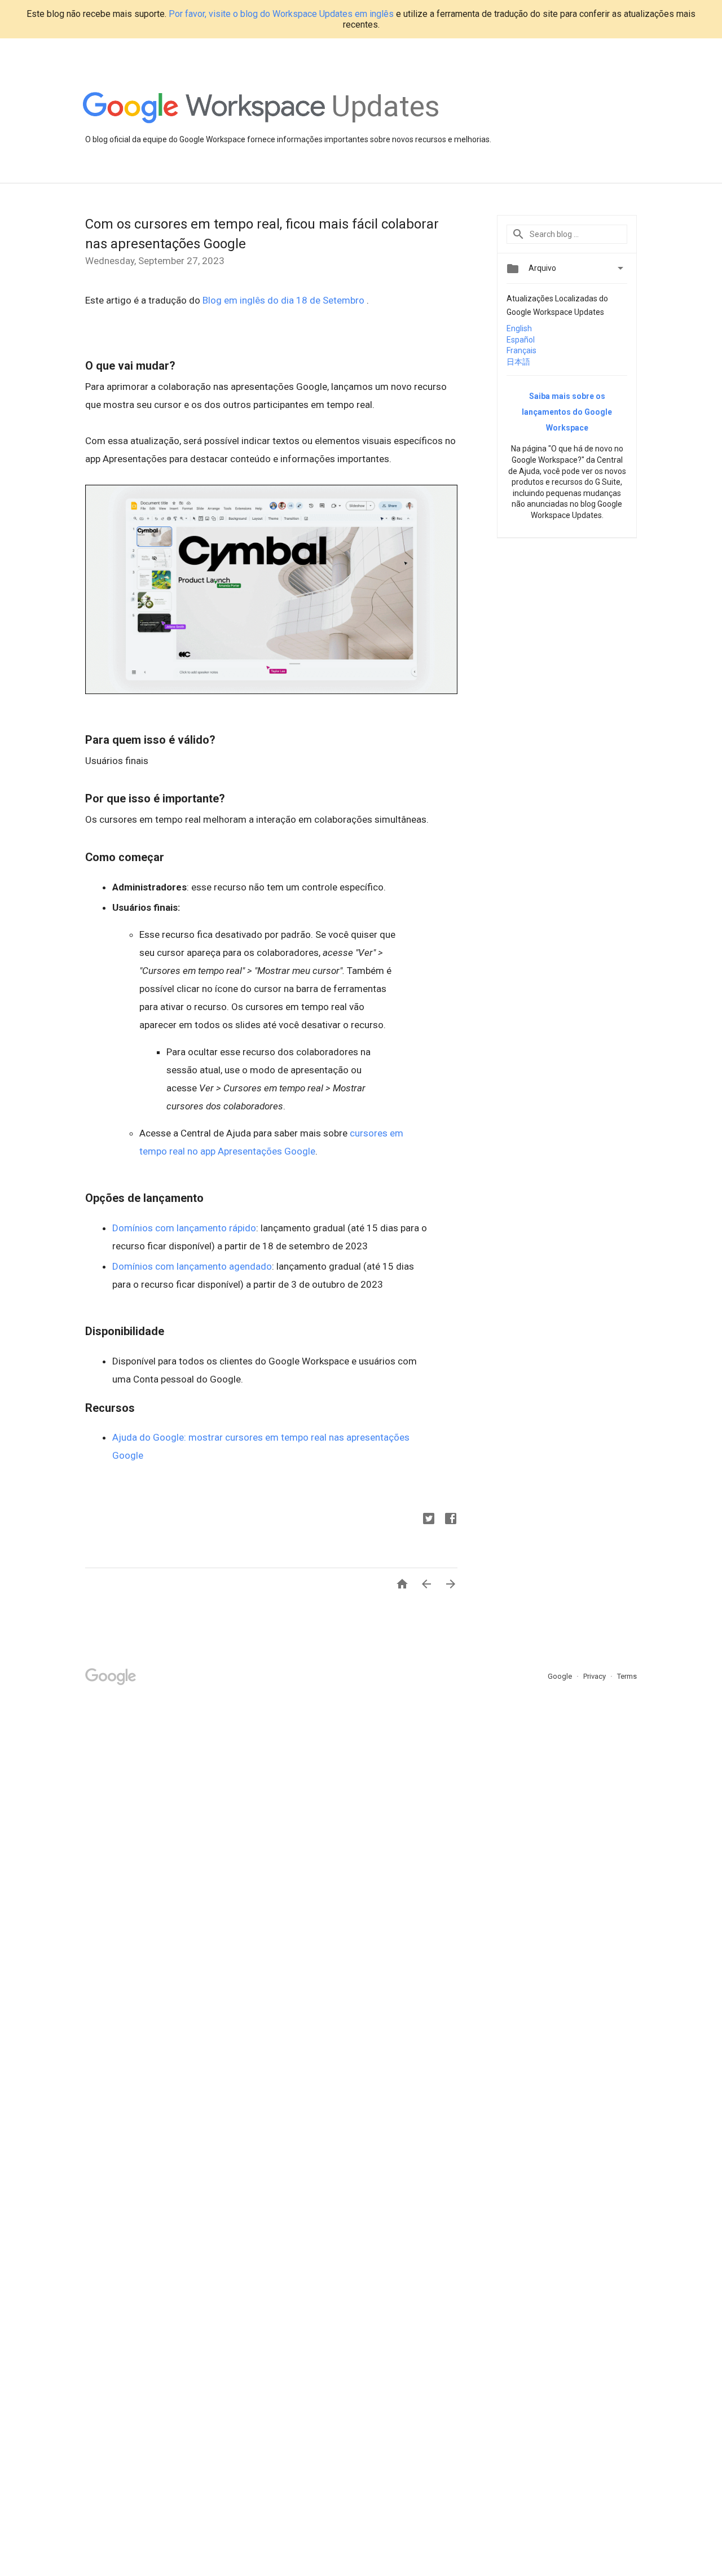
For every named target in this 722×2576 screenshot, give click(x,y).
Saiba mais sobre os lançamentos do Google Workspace (567, 412)
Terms (627, 1676)
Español (521, 340)
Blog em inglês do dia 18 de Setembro (285, 300)
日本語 (518, 362)
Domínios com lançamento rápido (184, 1228)
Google (561, 1676)
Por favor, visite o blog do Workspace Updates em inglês (281, 14)
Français (521, 350)
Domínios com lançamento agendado (192, 1266)
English (519, 328)
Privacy (595, 1676)
